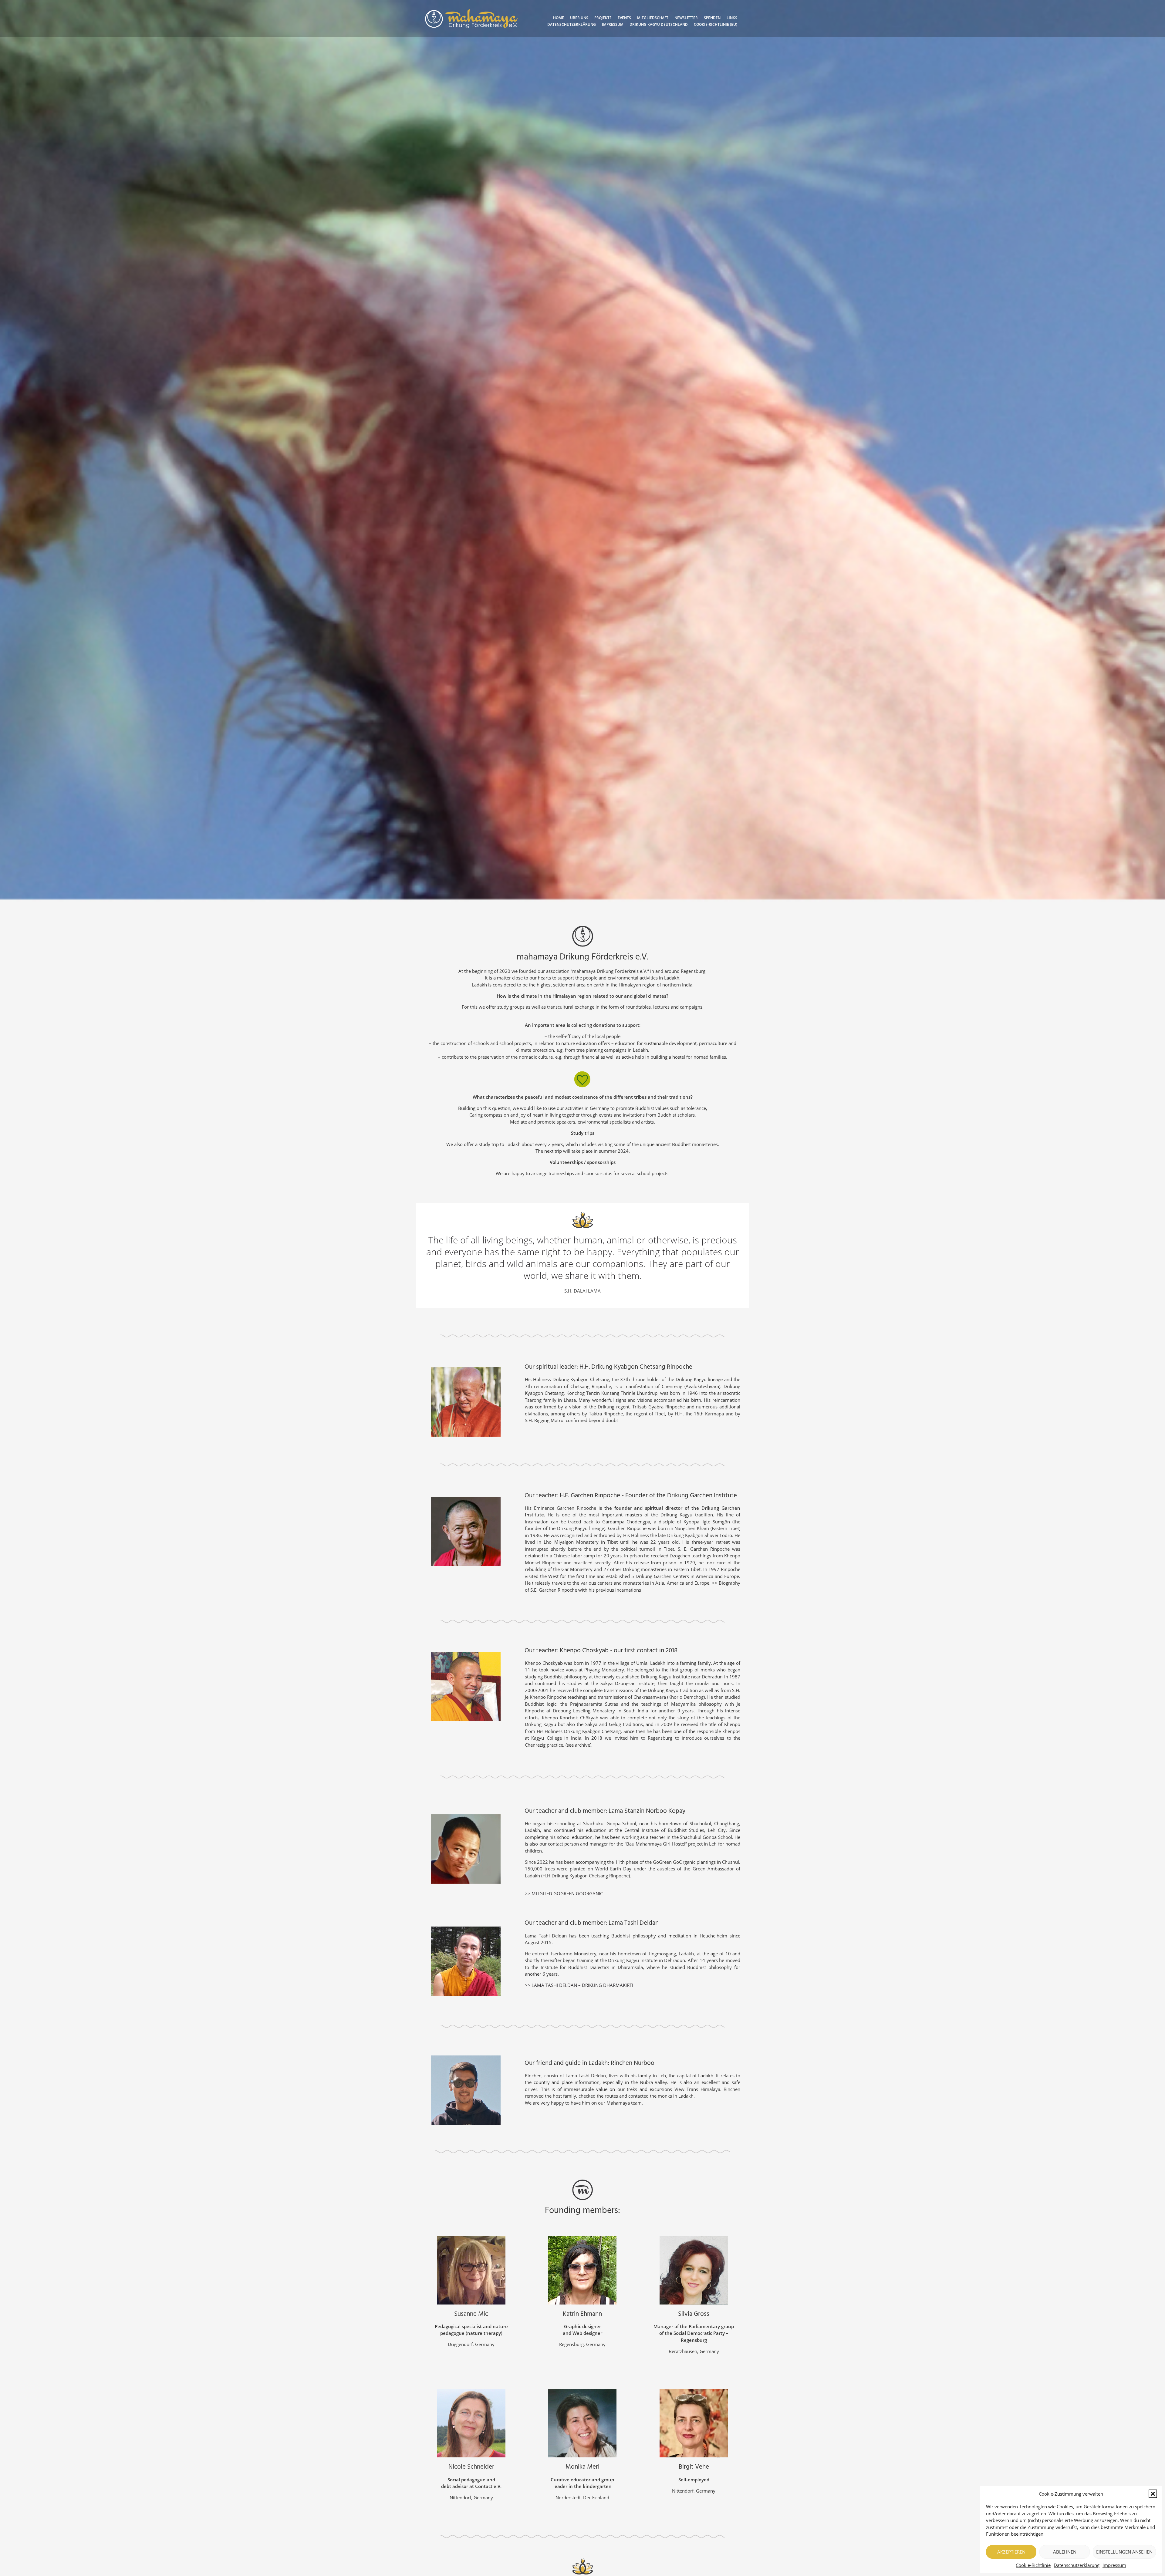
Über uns (579, 18)
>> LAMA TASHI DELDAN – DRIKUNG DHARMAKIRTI (579, 1985)
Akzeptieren (1011, 2552)
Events (624, 18)
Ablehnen (1065, 2552)
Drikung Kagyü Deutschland (659, 24)
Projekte (603, 18)
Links (732, 18)
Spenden (712, 18)
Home (559, 18)
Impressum (1114, 2565)
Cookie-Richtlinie (1033, 2565)
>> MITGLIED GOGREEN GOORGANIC (564, 1893)
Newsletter (686, 18)
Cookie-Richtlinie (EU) (716, 24)
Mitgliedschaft (653, 18)
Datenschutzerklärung (1077, 2565)
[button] (1153, 2494)
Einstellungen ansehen (1124, 2552)
